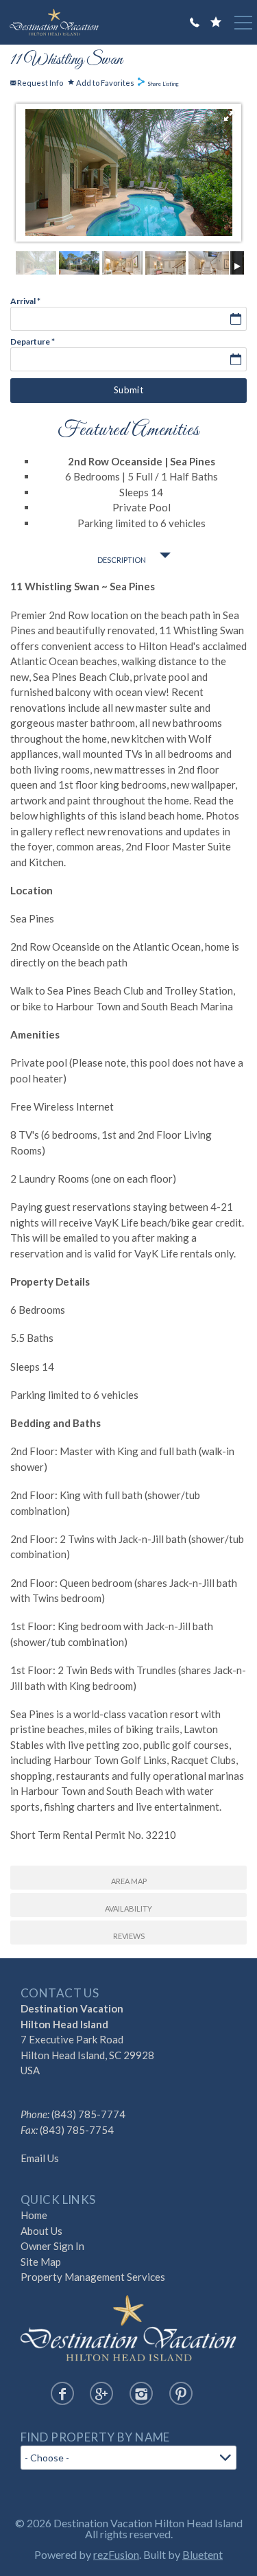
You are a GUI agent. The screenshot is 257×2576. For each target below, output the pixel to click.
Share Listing (163, 84)
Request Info (39, 83)
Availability (128, 1908)
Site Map (41, 2262)
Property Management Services (93, 2277)
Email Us (40, 2158)
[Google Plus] (101, 2393)
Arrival (25, 301)
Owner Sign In (52, 2246)
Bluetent (203, 2554)
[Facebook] (62, 2393)
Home (34, 2215)
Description (122, 560)
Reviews (129, 1936)
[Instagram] (141, 2393)
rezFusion (116, 2554)
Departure (33, 342)
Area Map (129, 1881)
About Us (41, 2231)
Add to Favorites (105, 82)
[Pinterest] (181, 2393)
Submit (128, 390)
